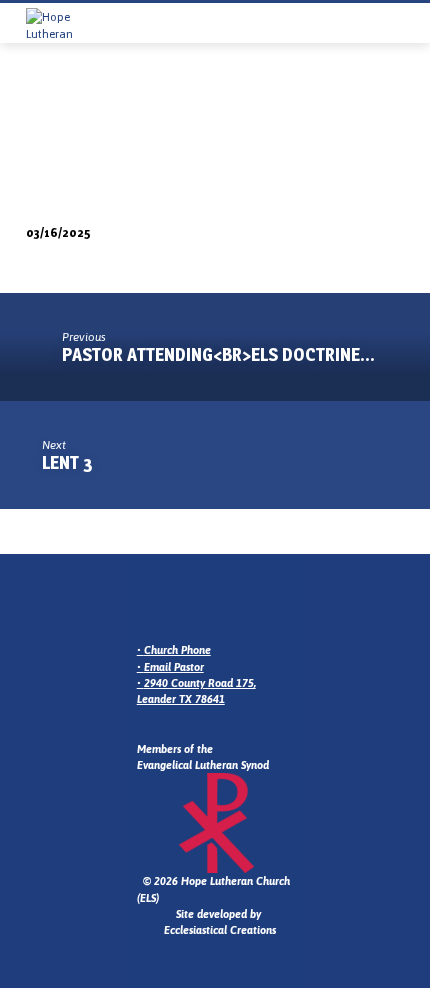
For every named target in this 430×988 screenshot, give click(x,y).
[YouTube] (218, 601)
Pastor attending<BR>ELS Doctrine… (218, 354)
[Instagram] (170, 601)
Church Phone (177, 650)
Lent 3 (67, 462)
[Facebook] (194, 601)
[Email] (146, 601)
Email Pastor (174, 667)
